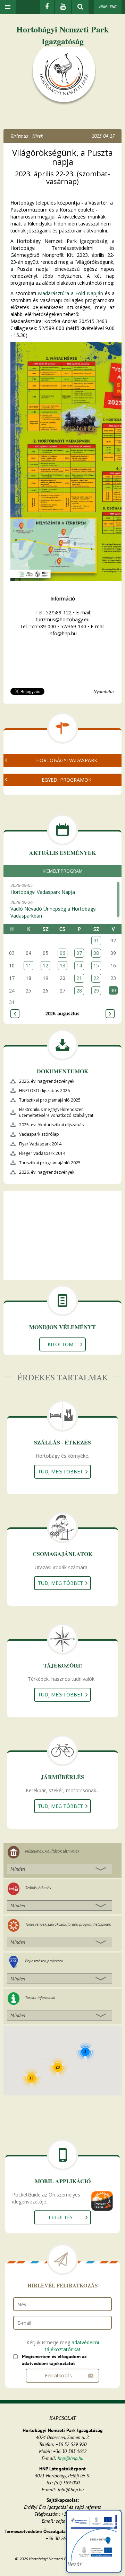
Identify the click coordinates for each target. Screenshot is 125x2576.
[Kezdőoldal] (64, 76)
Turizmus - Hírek (27, 136)
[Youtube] (63, 7)
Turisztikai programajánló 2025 (50, 1100)
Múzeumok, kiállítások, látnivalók (52, 1851)
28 (79, 991)
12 (45, 965)
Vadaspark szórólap (39, 1134)
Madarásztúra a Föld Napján (70, 293)
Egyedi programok (66, 780)
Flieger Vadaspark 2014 (42, 1153)
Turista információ (40, 1997)
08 (96, 953)
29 (96, 991)
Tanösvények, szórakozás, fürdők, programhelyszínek (68, 1924)
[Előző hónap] (15, 1014)
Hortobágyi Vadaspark (67, 760)
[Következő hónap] (110, 1014)
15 (96, 965)
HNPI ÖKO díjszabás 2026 (44, 1091)
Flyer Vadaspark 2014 (40, 1144)
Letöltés (61, 2217)
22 (96, 978)
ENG (113, 7)
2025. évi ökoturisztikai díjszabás (51, 1125)
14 (79, 965)
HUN (103, 7)
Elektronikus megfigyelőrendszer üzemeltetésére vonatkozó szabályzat (56, 1112)
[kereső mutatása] (80, 7)
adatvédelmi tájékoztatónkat (72, 2346)
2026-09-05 (43, 889)
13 (62, 965)
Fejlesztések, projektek (44, 1961)
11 (28, 965)
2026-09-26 (53, 909)
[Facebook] (47, 7)
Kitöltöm (60, 1344)
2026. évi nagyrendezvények (47, 1081)
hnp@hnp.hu (70, 2458)
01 (96, 940)
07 (79, 953)
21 (79, 978)
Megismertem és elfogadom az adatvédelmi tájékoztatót (54, 2360)
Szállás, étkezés (38, 1888)
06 (62, 953)
